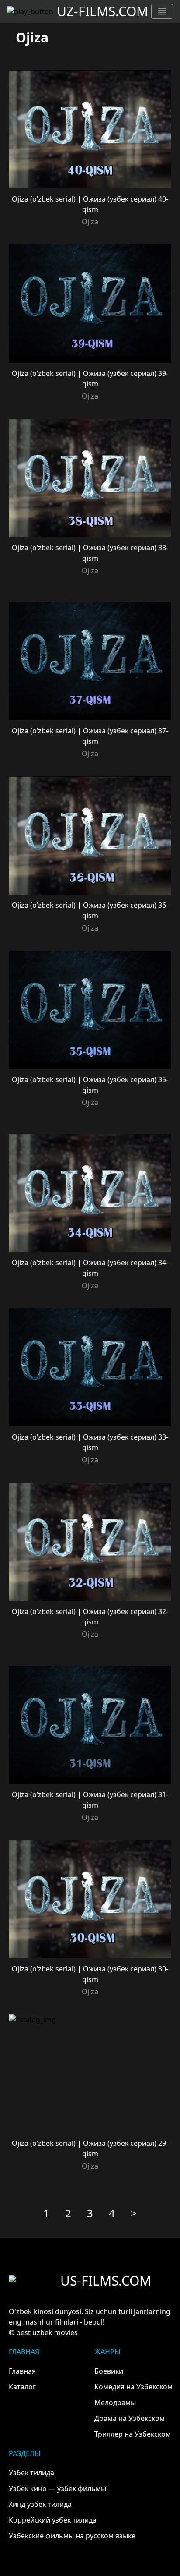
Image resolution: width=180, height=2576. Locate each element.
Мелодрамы (115, 2403)
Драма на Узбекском (130, 2418)
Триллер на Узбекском (133, 2434)
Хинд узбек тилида (40, 2504)
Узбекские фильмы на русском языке (72, 2536)
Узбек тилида (31, 2473)
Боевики (109, 2371)
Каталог (22, 2387)
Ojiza (90, 222)
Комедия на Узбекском (133, 2387)
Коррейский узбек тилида (53, 2520)
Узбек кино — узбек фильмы (57, 2488)
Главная (22, 2371)
